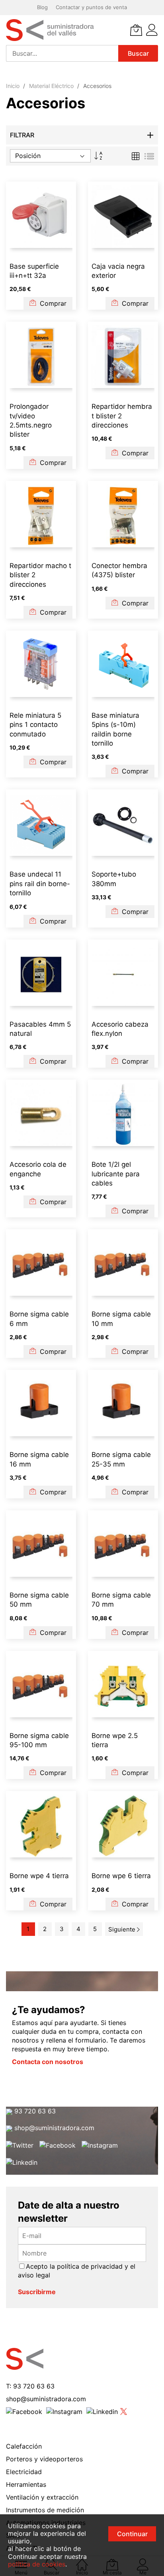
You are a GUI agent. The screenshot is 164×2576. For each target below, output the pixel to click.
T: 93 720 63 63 (30, 2386)
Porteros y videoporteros (44, 2459)
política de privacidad (90, 2266)
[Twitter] (20, 2145)
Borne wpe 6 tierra (121, 1876)
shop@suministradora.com (53, 2128)
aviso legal (34, 2275)
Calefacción (24, 2446)
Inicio (14, 86)
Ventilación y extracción (42, 2497)
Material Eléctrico (52, 86)
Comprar (52, 303)
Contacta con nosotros (48, 2062)
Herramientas (26, 2484)
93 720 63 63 (34, 2111)
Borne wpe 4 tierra (39, 1876)
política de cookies (37, 2564)
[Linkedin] (22, 2162)
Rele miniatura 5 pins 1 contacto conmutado (35, 725)
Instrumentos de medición (45, 2510)
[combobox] (62, 53)
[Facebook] (58, 2145)
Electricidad (24, 2472)
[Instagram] (100, 2145)
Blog (42, 7)
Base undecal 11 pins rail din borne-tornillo (40, 884)
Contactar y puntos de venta (91, 7)
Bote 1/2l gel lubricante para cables (116, 1174)
